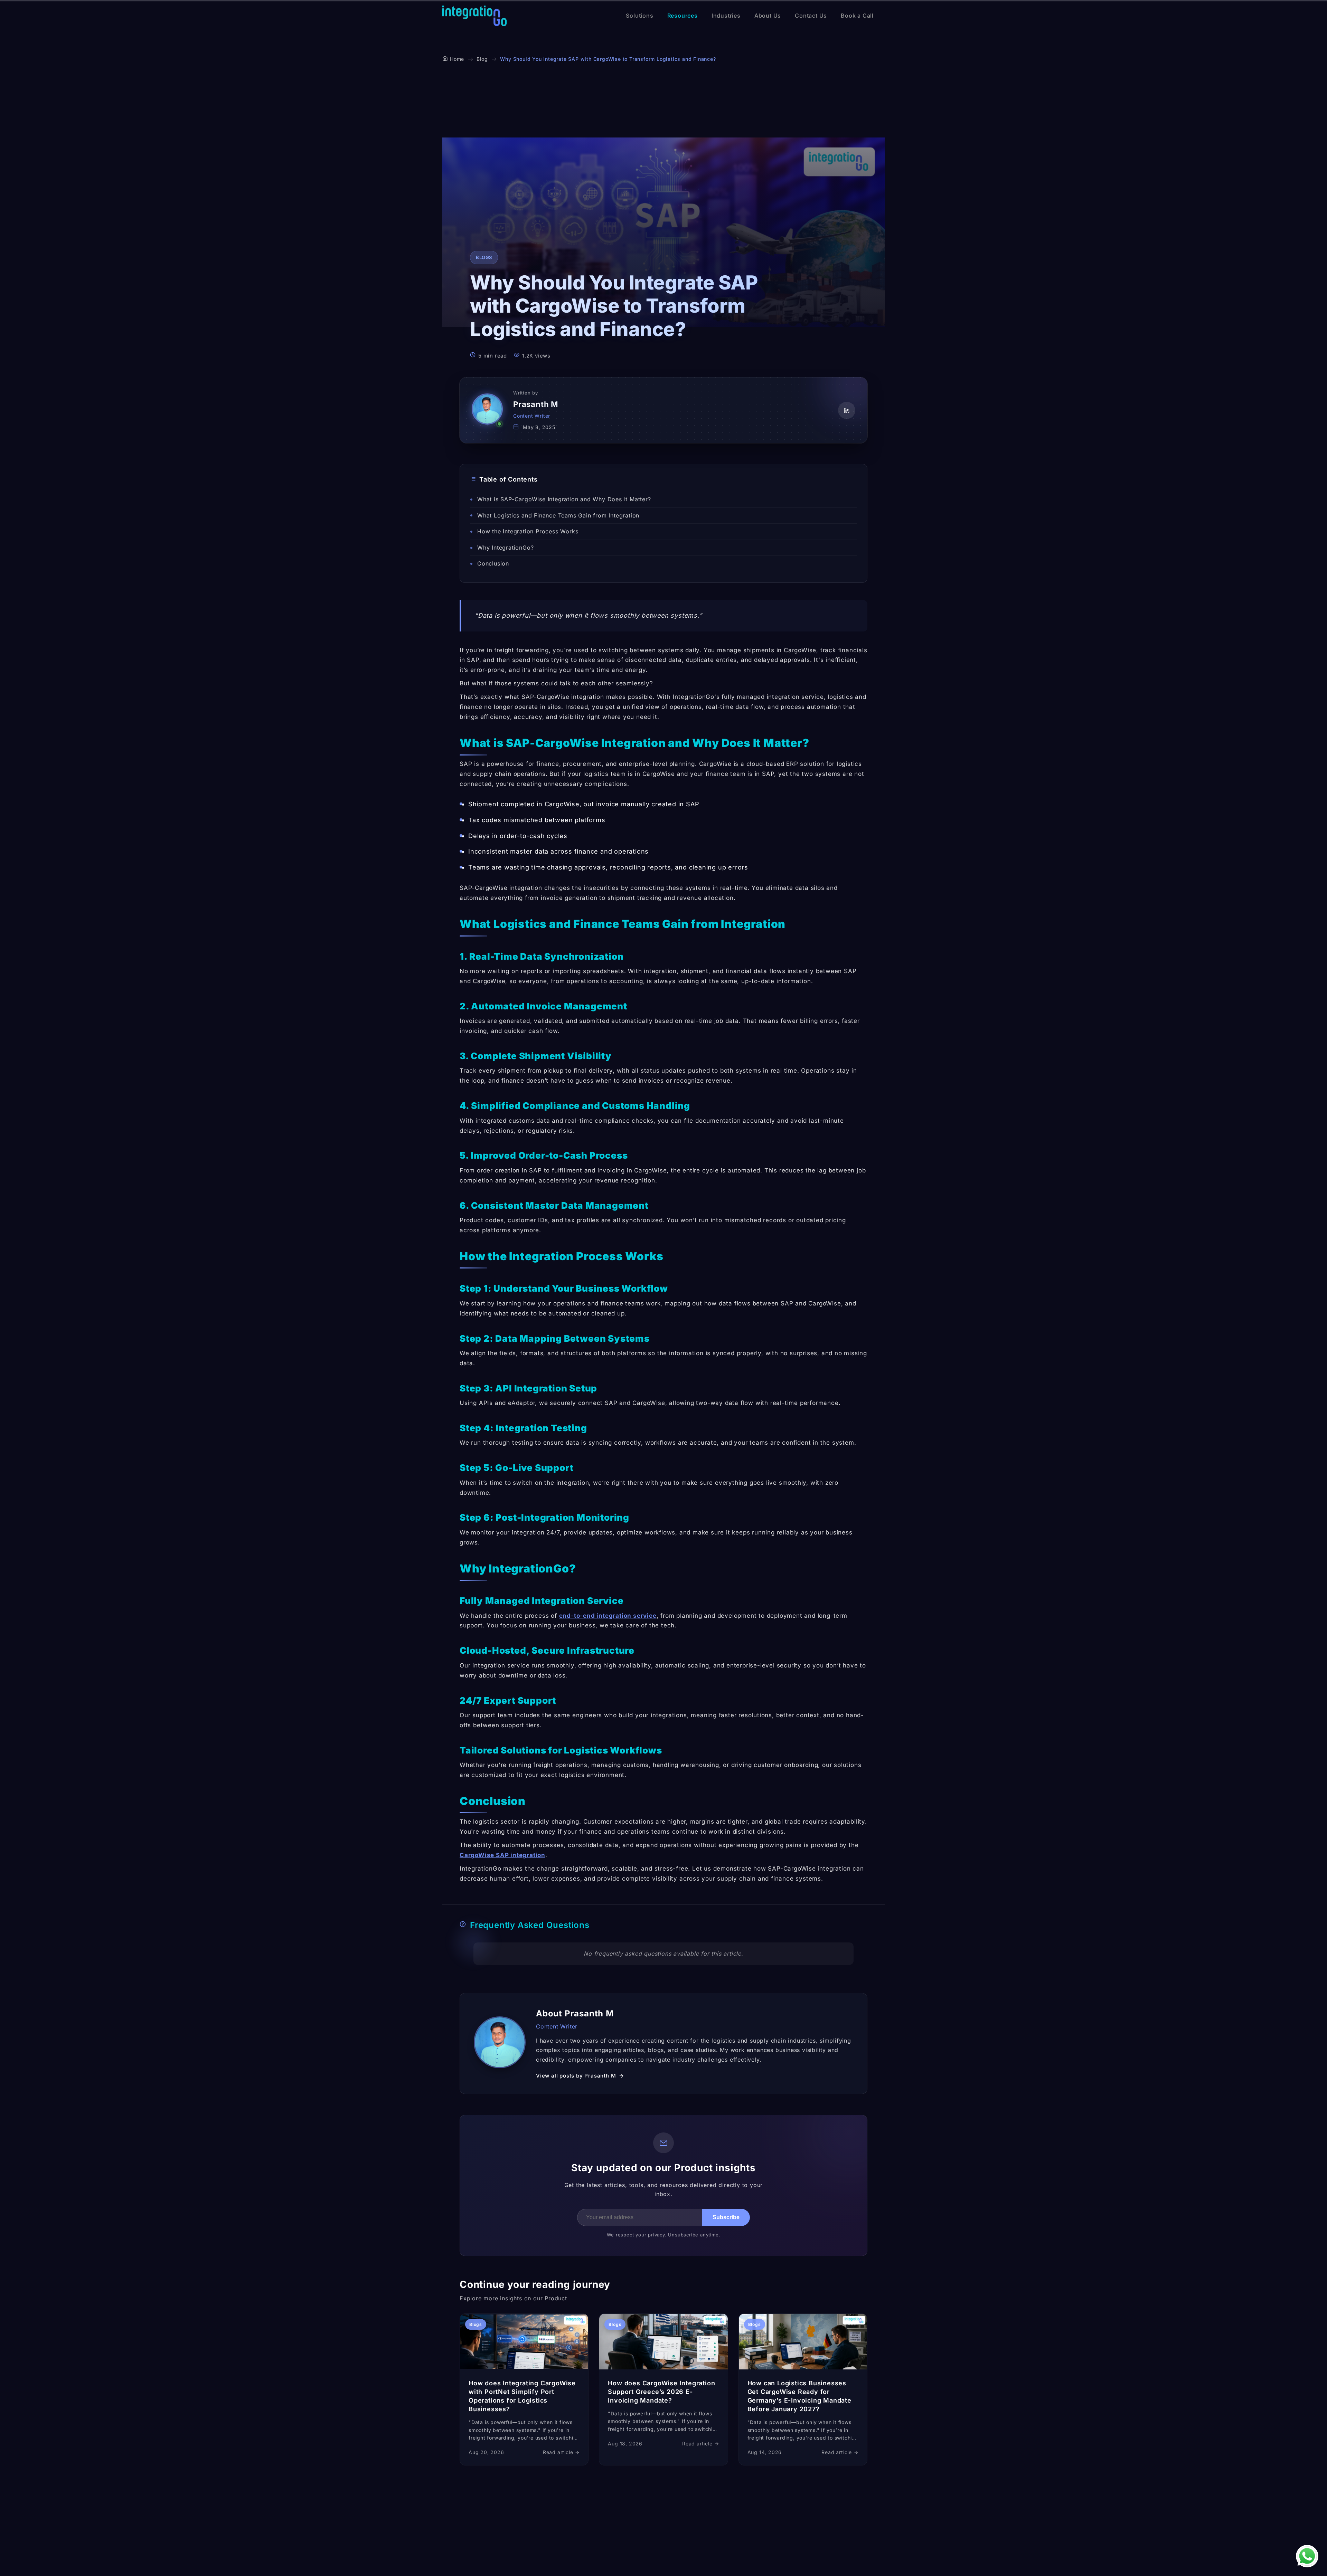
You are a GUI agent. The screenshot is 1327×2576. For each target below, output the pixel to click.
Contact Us (811, 16)
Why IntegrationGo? (505, 548)
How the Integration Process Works (529, 531)
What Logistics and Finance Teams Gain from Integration (558, 515)
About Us (768, 16)
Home (457, 59)
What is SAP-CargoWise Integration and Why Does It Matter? (564, 499)
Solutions (639, 16)
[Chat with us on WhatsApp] (1307, 2556)
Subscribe (726, 2217)
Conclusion (493, 563)
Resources (683, 16)
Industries (726, 16)
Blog (482, 59)
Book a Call (857, 16)
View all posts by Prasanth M (576, 2076)
